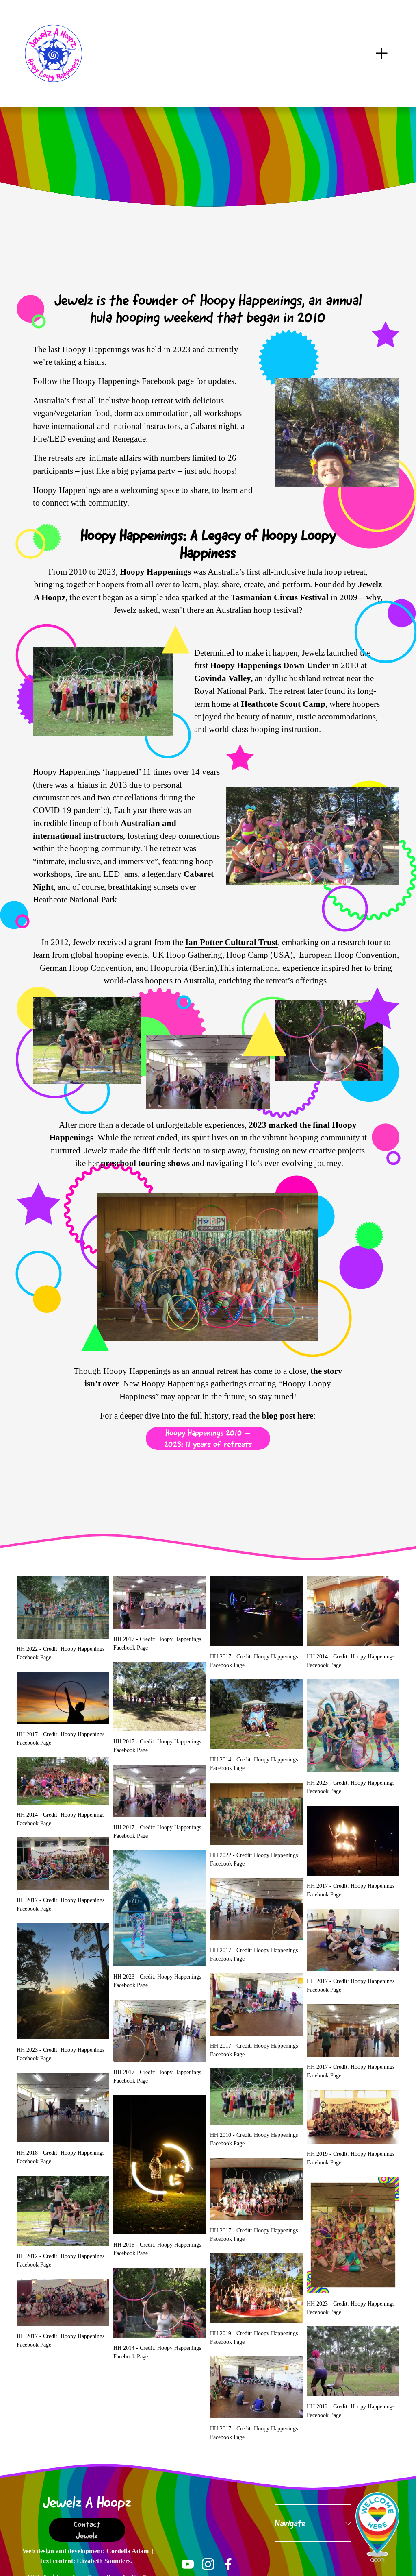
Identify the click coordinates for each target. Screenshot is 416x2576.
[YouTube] (188, 2564)
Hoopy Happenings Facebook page (133, 381)
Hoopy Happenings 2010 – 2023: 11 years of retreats (208, 1438)
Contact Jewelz (87, 2530)
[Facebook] (228, 2564)
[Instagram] (208, 2564)
